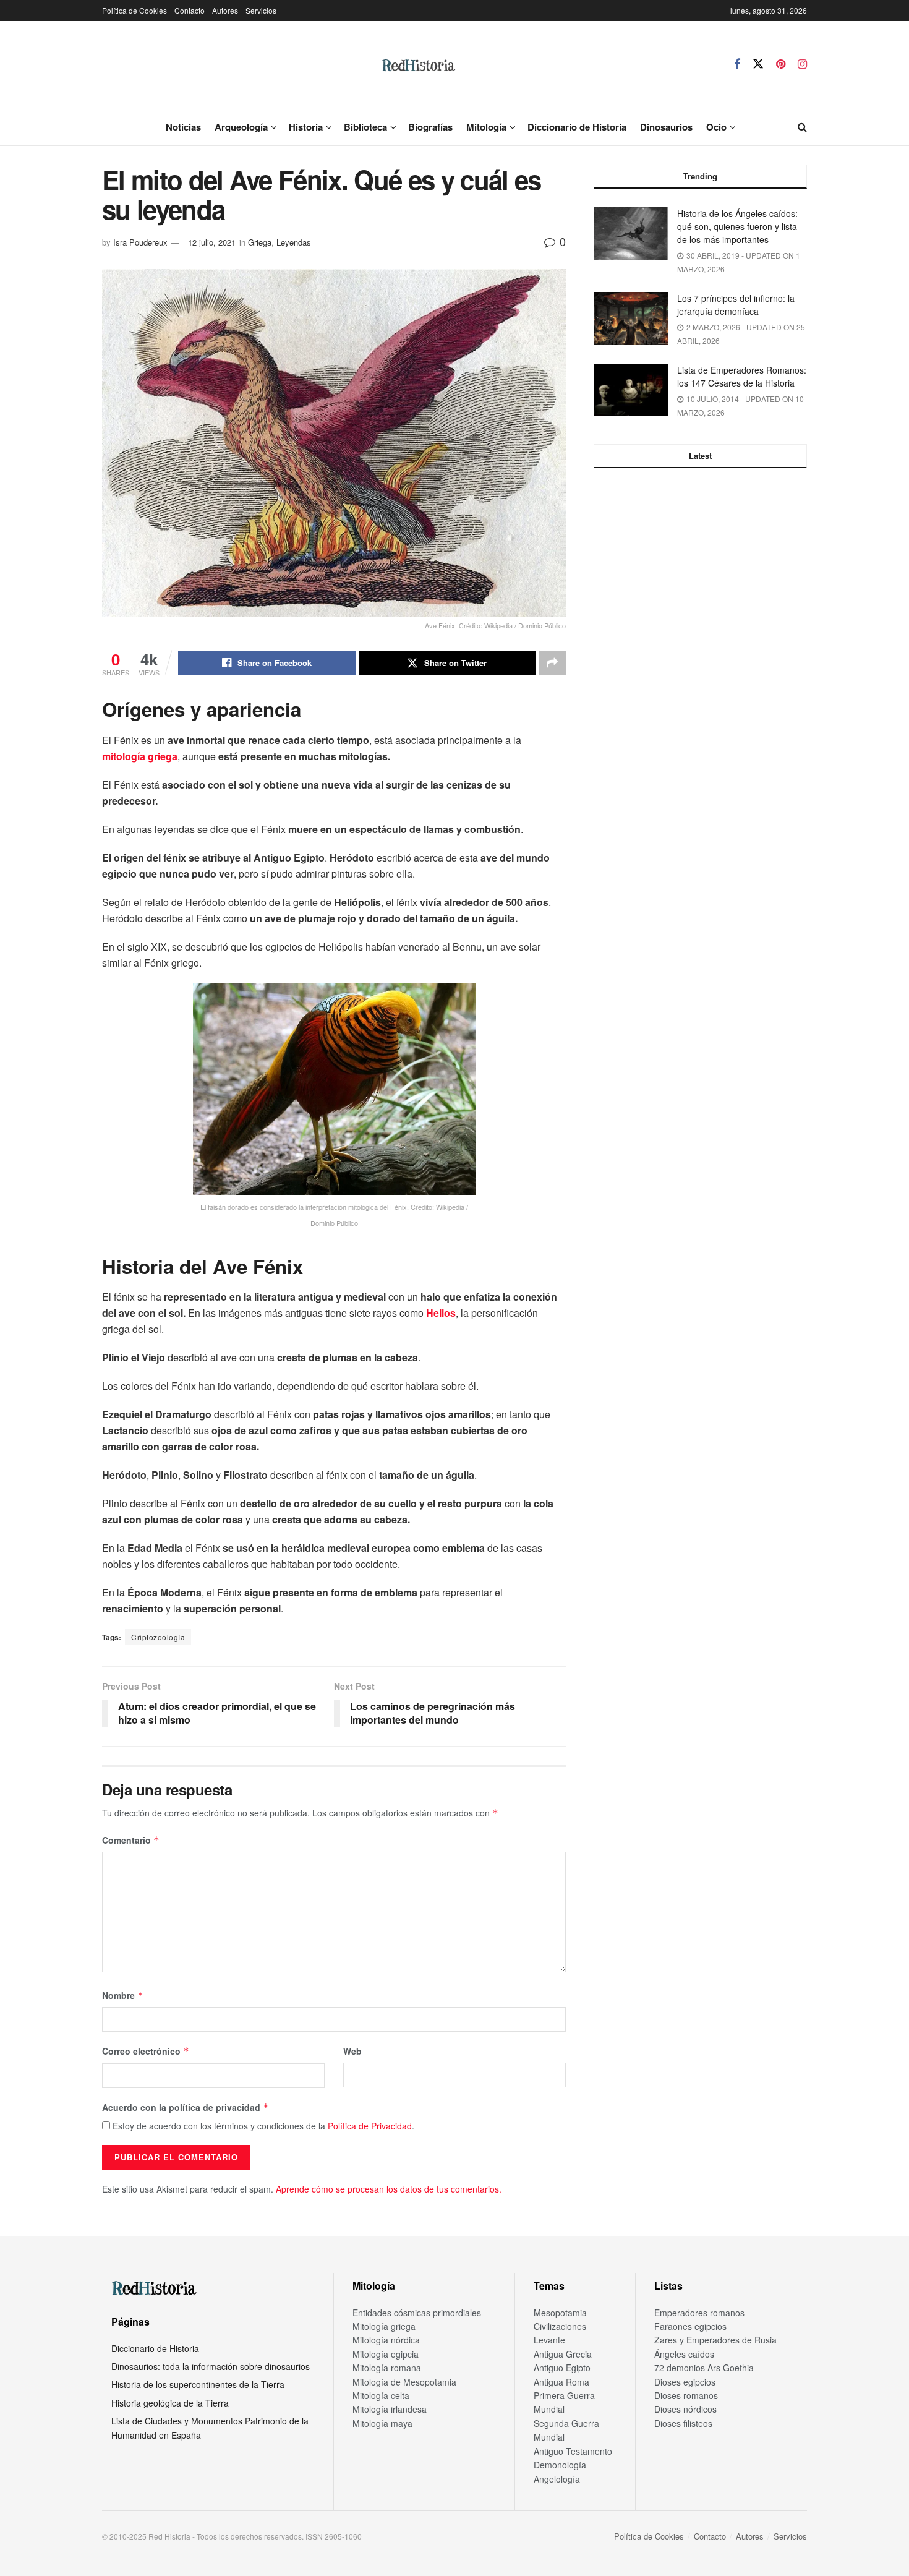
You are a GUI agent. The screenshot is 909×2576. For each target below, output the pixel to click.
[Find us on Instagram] (802, 64)
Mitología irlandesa (390, 2409)
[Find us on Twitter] (758, 64)
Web (352, 2051)
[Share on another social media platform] (552, 663)
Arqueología (241, 127)
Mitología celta (381, 2395)
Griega (260, 242)
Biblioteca (365, 127)
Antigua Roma (561, 2382)
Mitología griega (384, 2326)
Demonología (560, 2465)
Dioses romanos (686, 2395)
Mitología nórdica (386, 2340)
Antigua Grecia (563, 2354)
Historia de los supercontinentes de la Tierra (198, 2384)
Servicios (261, 10)
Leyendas (294, 242)
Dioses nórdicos (685, 2409)
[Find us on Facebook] (737, 64)
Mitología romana (387, 2368)
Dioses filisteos (683, 2423)
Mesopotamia (560, 2313)
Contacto (190, 10)
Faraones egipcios (690, 2326)
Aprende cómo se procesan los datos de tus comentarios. (389, 2189)
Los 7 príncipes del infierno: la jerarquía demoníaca (736, 305)
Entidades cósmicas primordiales (417, 2313)
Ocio (716, 127)
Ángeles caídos (684, 2354)
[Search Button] (802, 127)
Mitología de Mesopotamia (404, 2382)
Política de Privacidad (370, 2126)
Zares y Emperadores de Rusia (715, 2340)
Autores (225, 10)
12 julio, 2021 (212, 242)
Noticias (183, 127)
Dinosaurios (666, 127)
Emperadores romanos (699, 2313)
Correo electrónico (146, 2051)
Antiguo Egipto (562, 2368)
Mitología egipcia (386, 2354)
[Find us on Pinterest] (781, 64)
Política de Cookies (134, 10)
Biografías (430, 127)
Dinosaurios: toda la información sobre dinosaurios (211, 2366)
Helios (441, 1313)
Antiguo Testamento (573, 2451)
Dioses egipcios (685, 2382)
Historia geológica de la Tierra (170, 2403)
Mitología (486, 127)
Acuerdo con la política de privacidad (186, 2107)
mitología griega (140, 756)
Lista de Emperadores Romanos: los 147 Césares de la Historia (742, 376)
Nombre (123, 1995)
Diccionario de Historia (577, 127)
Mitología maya (382, 2423)
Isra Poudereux (140, 242)
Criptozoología (158, 1637)
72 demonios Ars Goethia (704, 2368)
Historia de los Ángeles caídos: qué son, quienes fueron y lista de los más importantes (737, 226)
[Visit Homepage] (418, 64)
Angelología (557, 2479)
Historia (306, 127)
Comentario (131, 1840)
